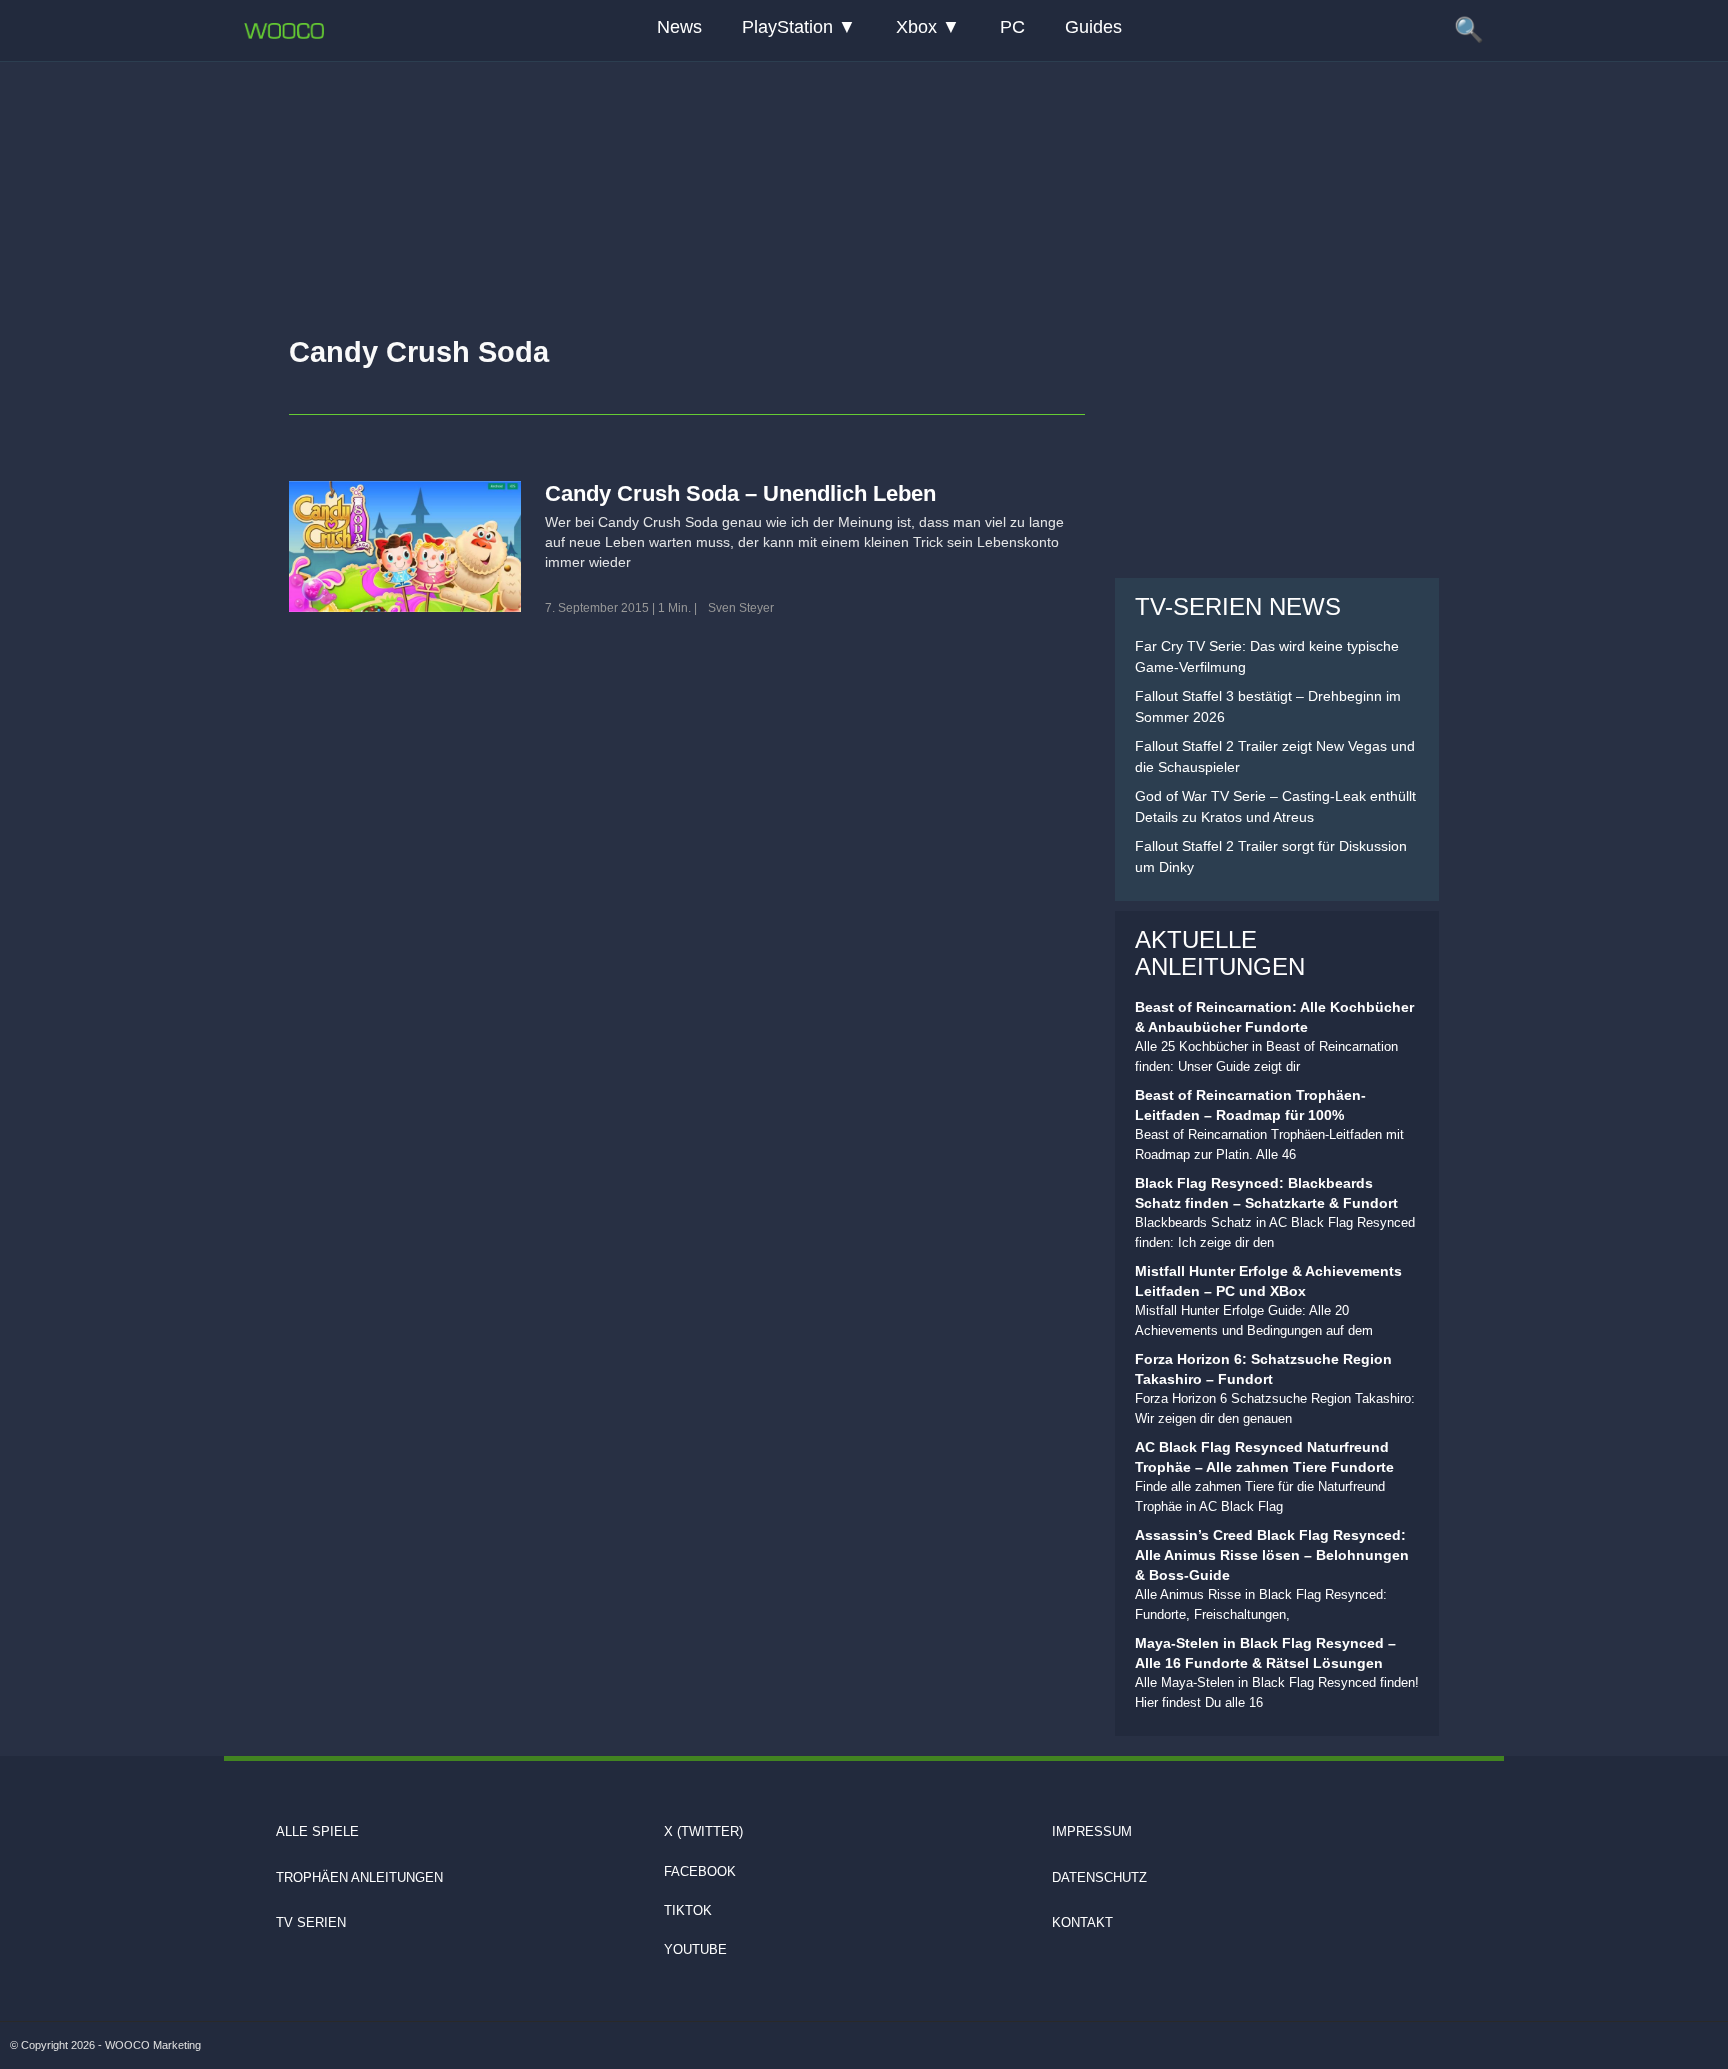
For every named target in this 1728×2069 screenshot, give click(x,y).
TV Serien (311, 1922)
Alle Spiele (317, 1831)
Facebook (700, 1871)
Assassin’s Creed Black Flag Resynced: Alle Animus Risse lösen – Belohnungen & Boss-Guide (1272, 1555)
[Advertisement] (864, 185)
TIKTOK (688, 1910)
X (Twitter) (703, 1831)
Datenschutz (1099, 1877)
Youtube (695, 1949)
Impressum (1092, 1831)
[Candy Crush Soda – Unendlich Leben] (405, 546)
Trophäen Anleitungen (359, 1877)
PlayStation (787, 27)
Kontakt (1082, 1922)
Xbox (916, 27)
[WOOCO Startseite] (284, 31)
